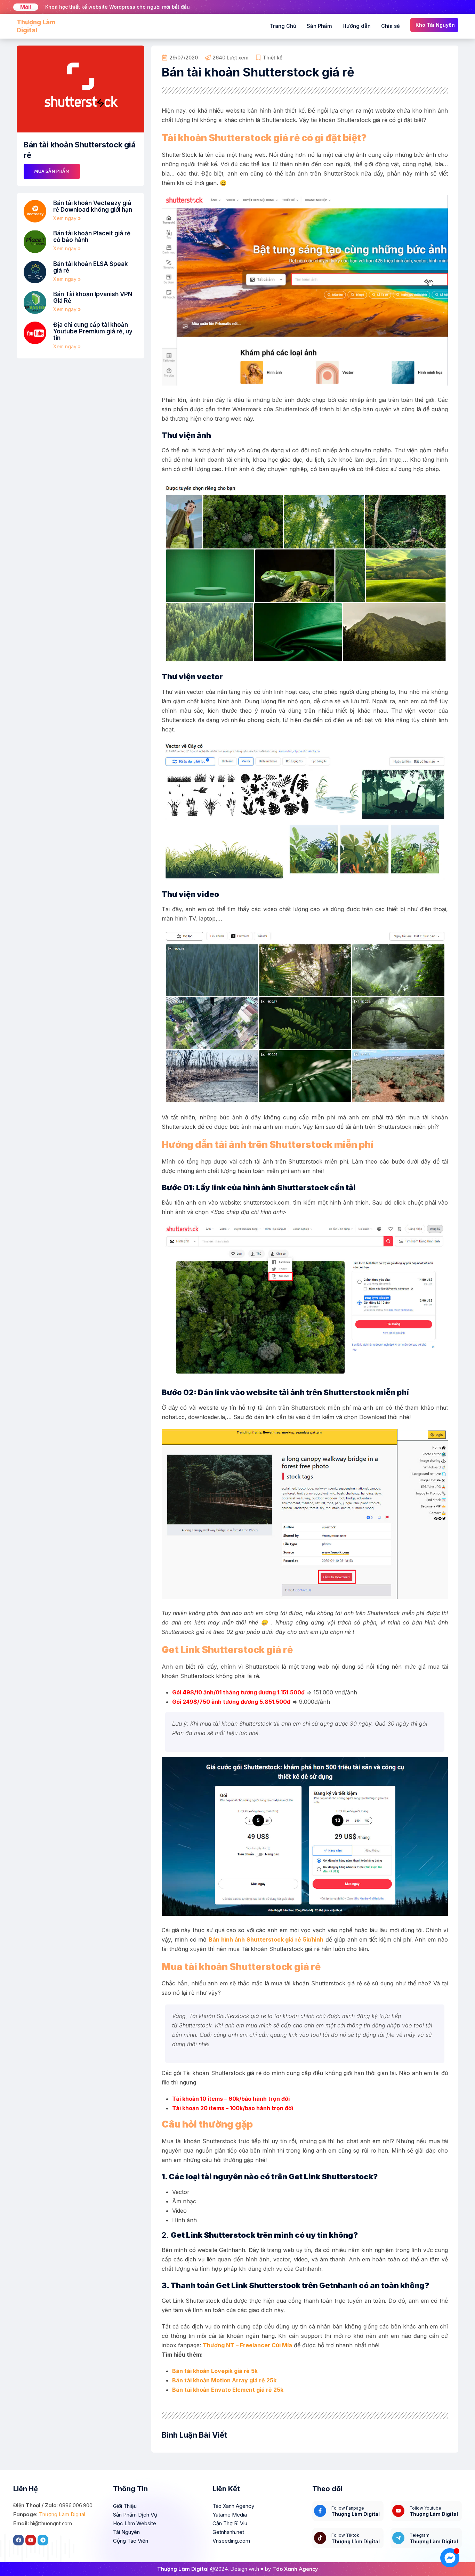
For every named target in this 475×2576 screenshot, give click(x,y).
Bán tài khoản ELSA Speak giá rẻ (91, 267)
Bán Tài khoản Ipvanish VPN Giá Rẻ (93, 297)
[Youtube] (31, 2540)
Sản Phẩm (319, 26)
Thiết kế (273, 58)
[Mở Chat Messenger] (450, 2558)
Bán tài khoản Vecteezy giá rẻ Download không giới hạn (93, 206)
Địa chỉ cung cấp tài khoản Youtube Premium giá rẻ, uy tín (93, 331)
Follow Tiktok (345, 2535)
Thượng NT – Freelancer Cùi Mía (247, 2345)
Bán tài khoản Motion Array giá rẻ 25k (224, 2380)
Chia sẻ (391, 26)
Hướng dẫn (357, 26)
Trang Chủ (283, 26)
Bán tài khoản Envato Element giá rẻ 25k (228, 2390)
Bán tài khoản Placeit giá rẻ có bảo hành (92, 237)
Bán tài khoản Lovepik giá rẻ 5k (215, 2371)
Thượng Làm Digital (62, 2514)
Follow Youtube (425, 2508)
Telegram (420, 2535)
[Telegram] (43, 2540)
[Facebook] (18, 2540)
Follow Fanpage (348, 2508)
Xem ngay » (67, 218)
